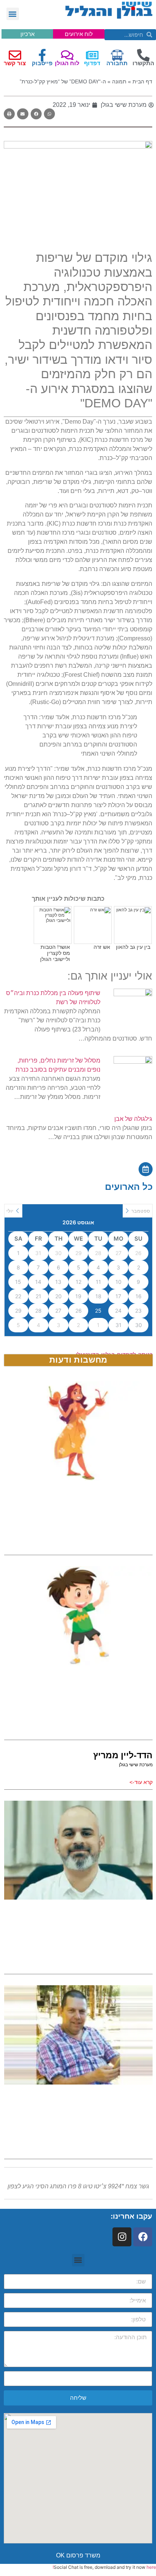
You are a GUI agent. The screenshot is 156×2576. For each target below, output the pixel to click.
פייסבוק (42, 63)
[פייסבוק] (42, 55)
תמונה (119, 82)
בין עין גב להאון (133, 947)
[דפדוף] (92, 55)
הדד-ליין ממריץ (123, 1755)
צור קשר (15, 63)
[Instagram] (122, 2237)
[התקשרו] (143, 55)
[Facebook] (143, 2237)
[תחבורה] (117, 55)
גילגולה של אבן (133, 1119)
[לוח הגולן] (67, 55)
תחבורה (117, 63)
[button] (13, 14)
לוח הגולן (67, 63)
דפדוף (92, 63)
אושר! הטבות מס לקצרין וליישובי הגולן (55, 953)
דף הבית (142, 82)
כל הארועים (129, 1187)
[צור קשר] (15, 55)
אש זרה (102, 947)
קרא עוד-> (141, 1782)
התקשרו (143, 63)
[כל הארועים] (146, 1169)
